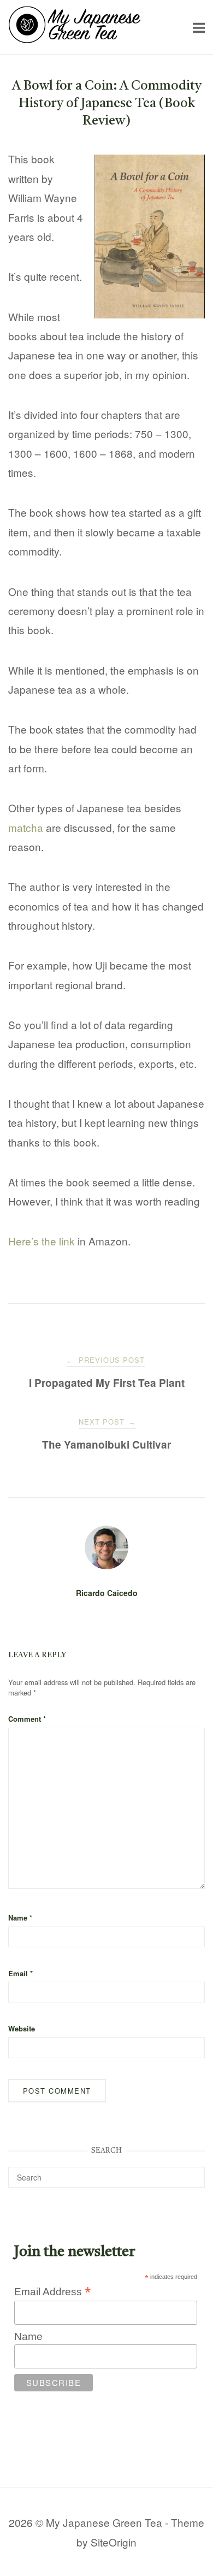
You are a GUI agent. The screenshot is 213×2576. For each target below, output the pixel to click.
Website (22, 2028)
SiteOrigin (114, 2542)
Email (20, 1973)
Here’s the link (42, 1241)
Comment (27, 1719)
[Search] (193, 2172)
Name (20, 1918)
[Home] (75, 39)
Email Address (52, 2291)
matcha (26, 827)
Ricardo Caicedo (107, 1593)
